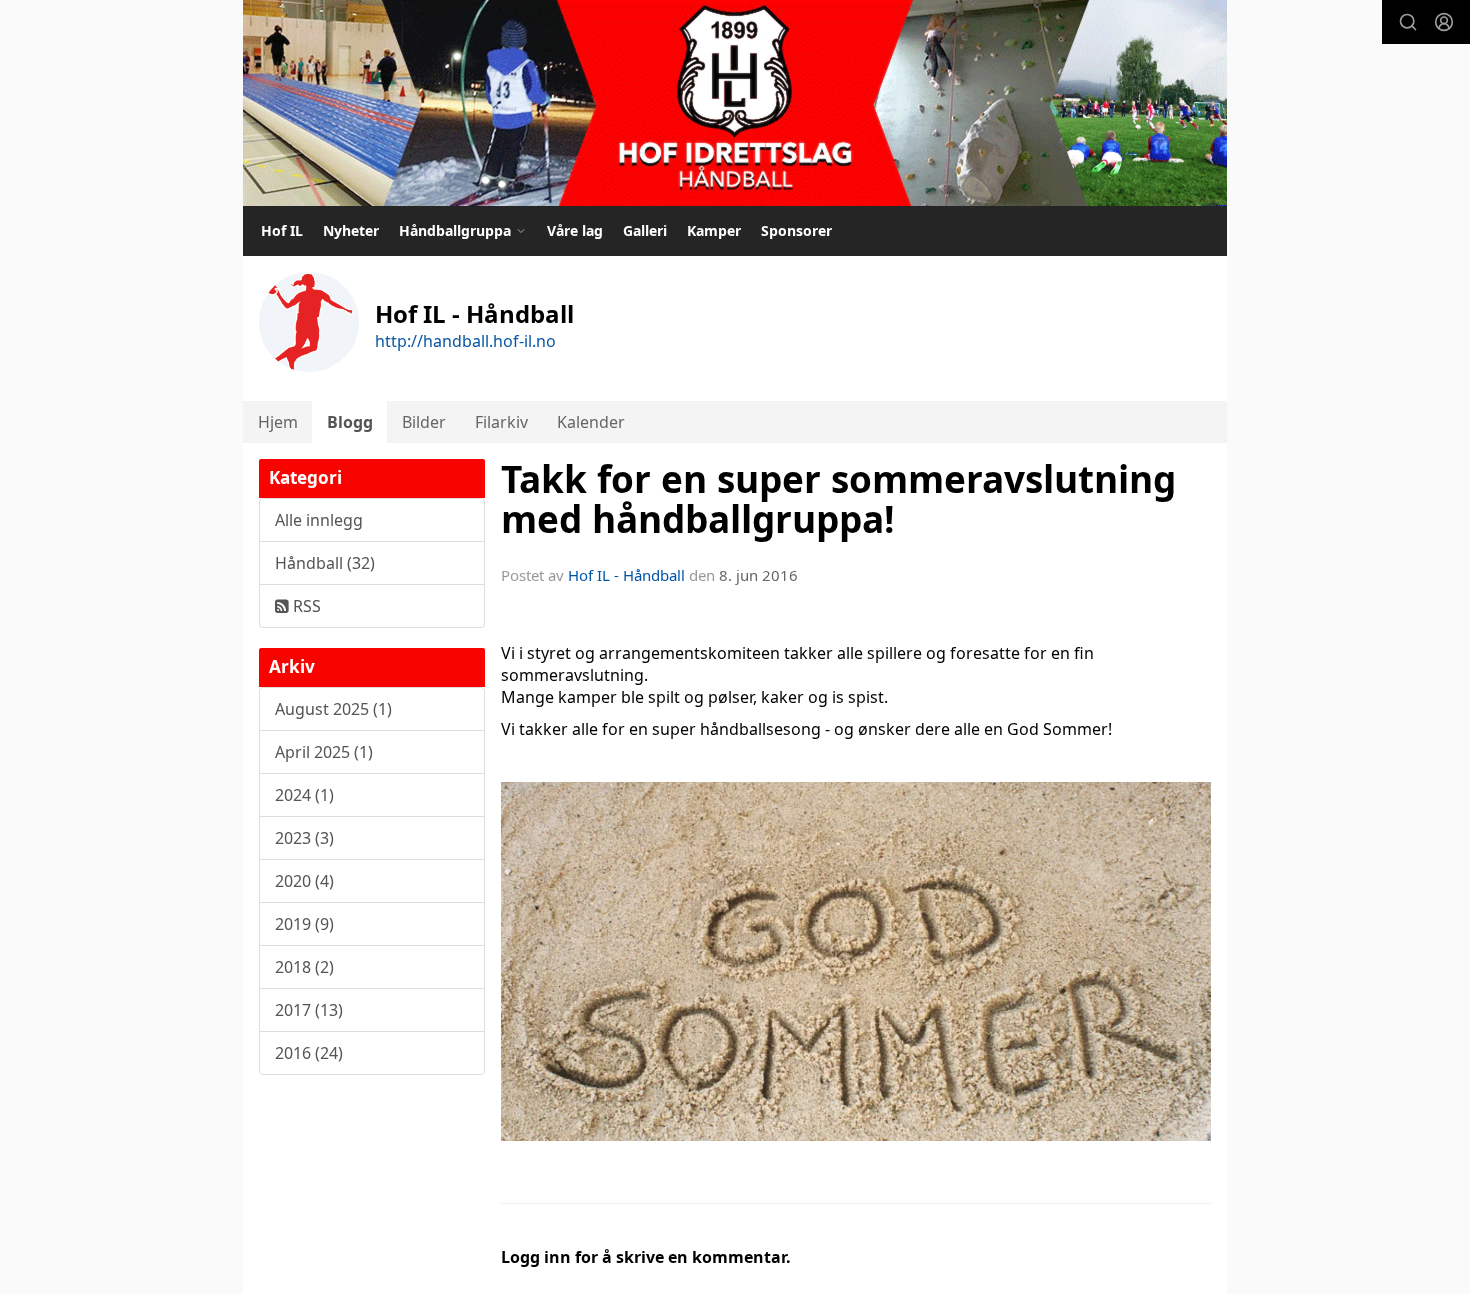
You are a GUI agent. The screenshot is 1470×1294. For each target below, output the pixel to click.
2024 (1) (304, 795)
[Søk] (1408, 22)
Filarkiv (501, 422)
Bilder (424, 422)
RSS (305, 606)
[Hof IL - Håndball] (735, 103)
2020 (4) (304, 881)
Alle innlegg (319, 520)
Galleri (645, 230)
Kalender (591, 422)
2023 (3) (304, 838)
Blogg (350, 422)
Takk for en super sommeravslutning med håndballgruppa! (838, 499)
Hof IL (282, 230)
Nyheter (351, 230)
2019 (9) (304, 924)
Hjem (278, 422)
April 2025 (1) (324, 752)
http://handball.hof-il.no (465, 341)
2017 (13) (309, 1010)
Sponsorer (796, 230)
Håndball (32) (325, 563)
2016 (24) (309, 1053)
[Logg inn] (1444, 22)
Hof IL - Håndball (626, 575)
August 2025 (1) (333, 709)
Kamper (714, 230)
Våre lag (575, 230)
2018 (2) (304, 967)
